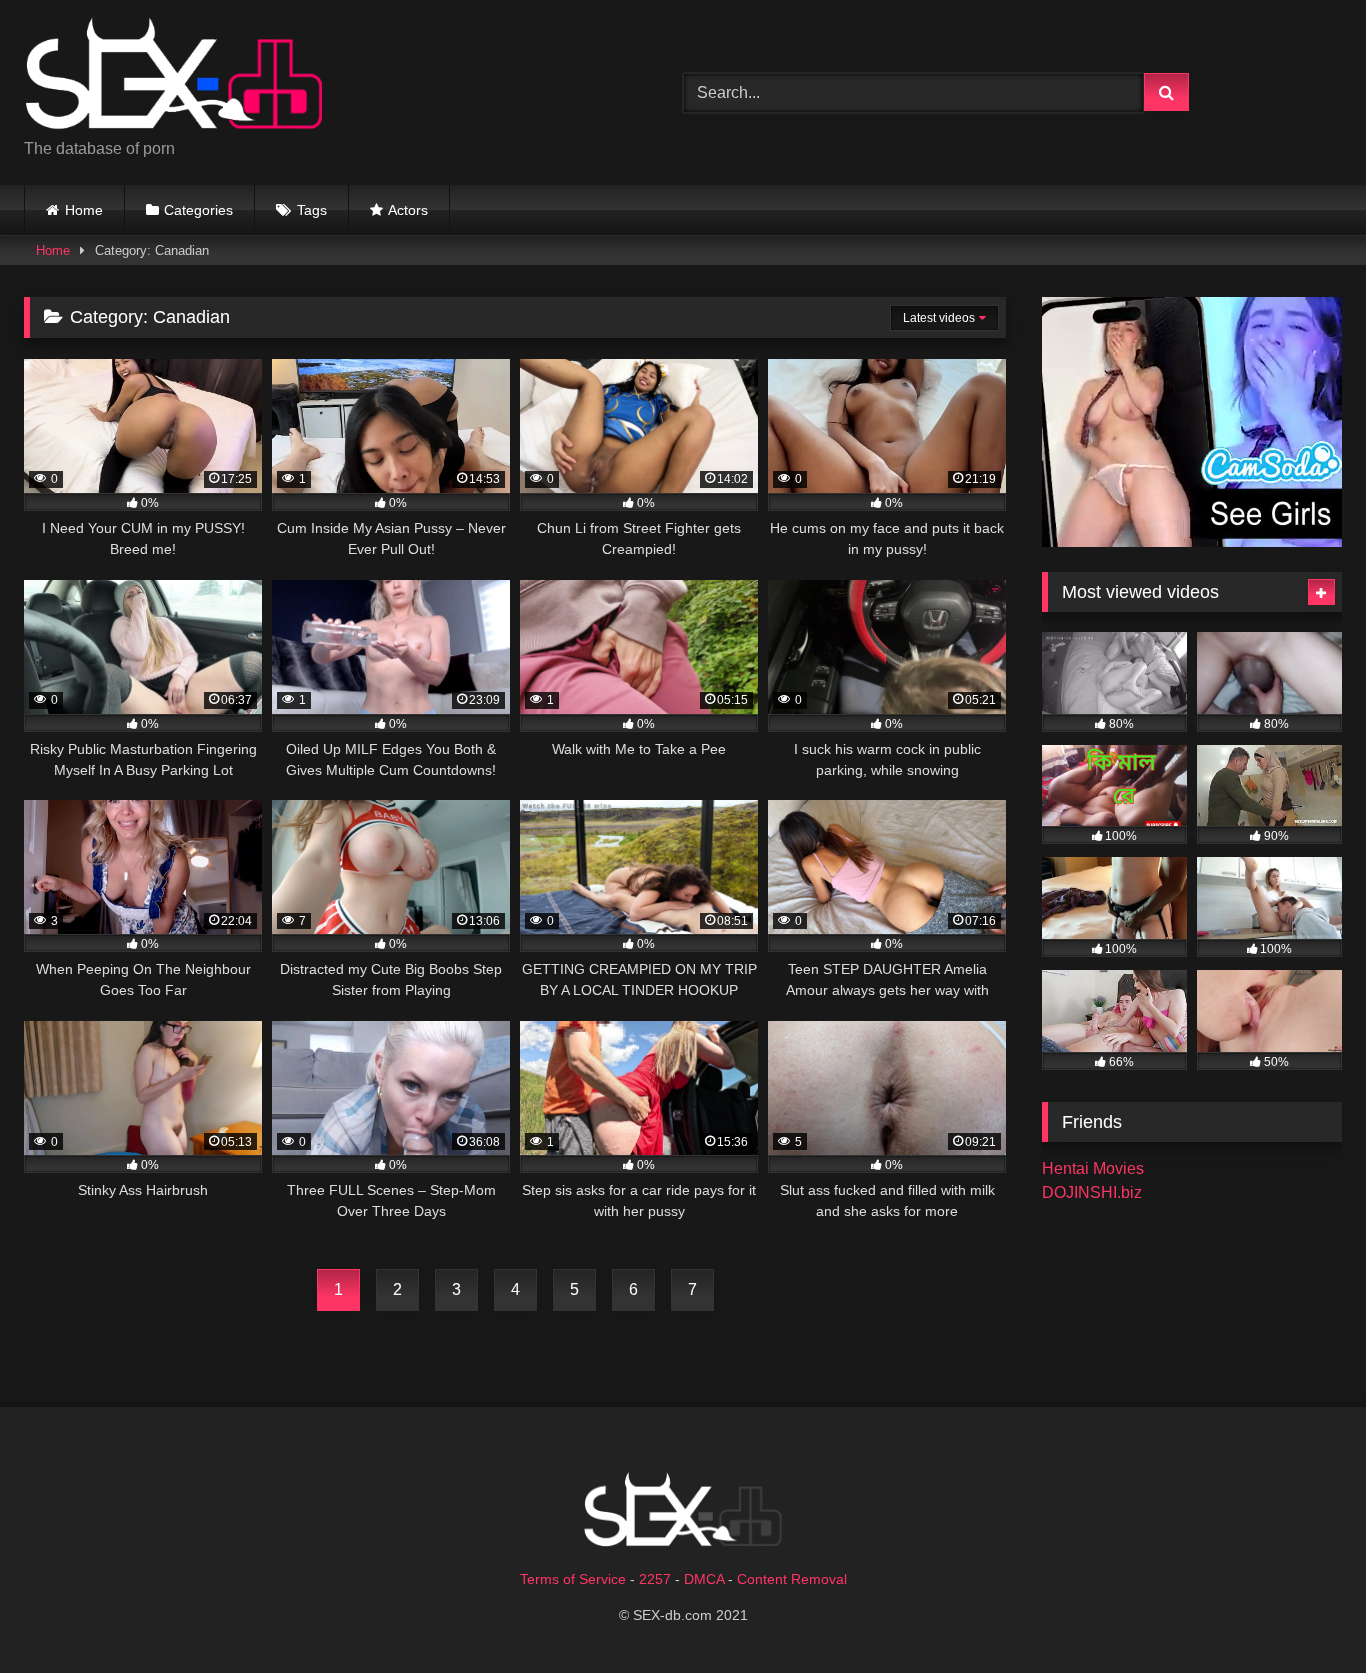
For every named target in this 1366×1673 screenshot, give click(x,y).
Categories (198, 210)
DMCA (704, 1579)
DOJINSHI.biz (1092, 1192)
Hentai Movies (1093, 1168)
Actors (408, 210)
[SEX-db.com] (174, 76)
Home (84, 210)
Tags (312, 210)
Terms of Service (573, 1579)
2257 (655, 1579)
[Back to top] (1304, 1613)
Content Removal (792, 1579)
